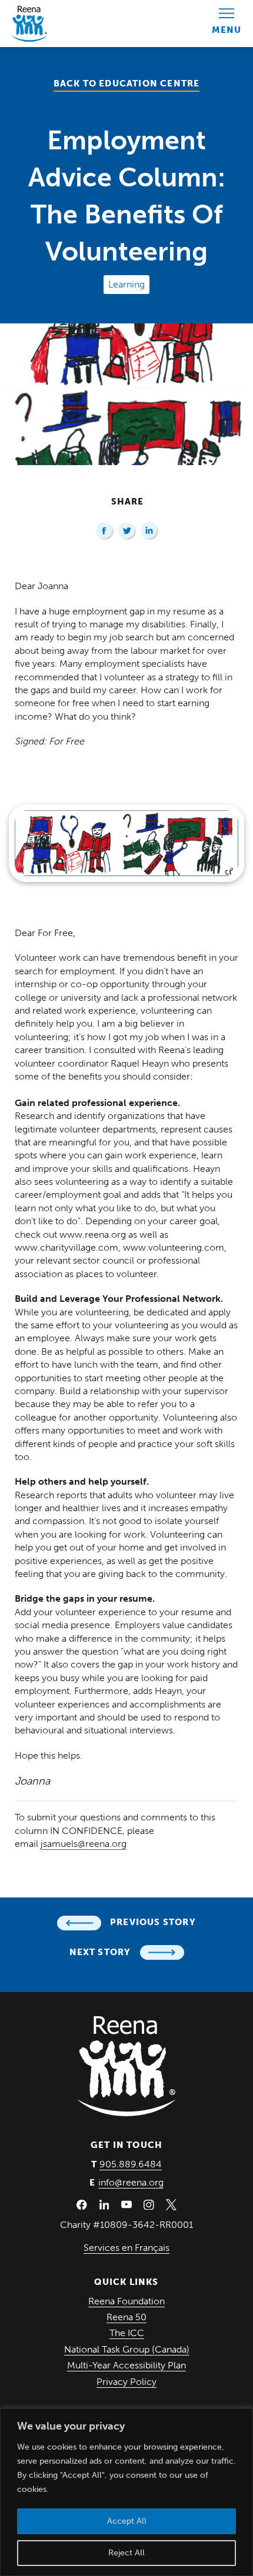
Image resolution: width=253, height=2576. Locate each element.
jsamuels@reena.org (84, 1844)
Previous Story (153, 1922)
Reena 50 (126, 2317)
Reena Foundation (126, 2301)
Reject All (126, 2553)
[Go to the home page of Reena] (29, 24)
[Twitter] (127, 531)
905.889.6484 (131, 2164)
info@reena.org (131, 2182)
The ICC (127, 2333)
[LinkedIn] (150, 531)
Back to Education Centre (127, 83)
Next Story (100, 1952)
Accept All (127, 2521)
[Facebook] (105, 531)
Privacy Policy (126, 2382)
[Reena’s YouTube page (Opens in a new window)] (126, 2204)
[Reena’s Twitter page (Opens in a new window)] (171, 2204)
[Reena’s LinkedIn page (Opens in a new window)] (104, 2204)
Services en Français (126, 2248)
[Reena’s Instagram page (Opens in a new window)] (149, 2204)
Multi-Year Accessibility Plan (126, 2365)
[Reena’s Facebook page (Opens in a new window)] (82, 2204)
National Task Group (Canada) (127, 2349)
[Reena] (126, 2066)
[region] (126, 2492)
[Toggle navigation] (227, 24)
